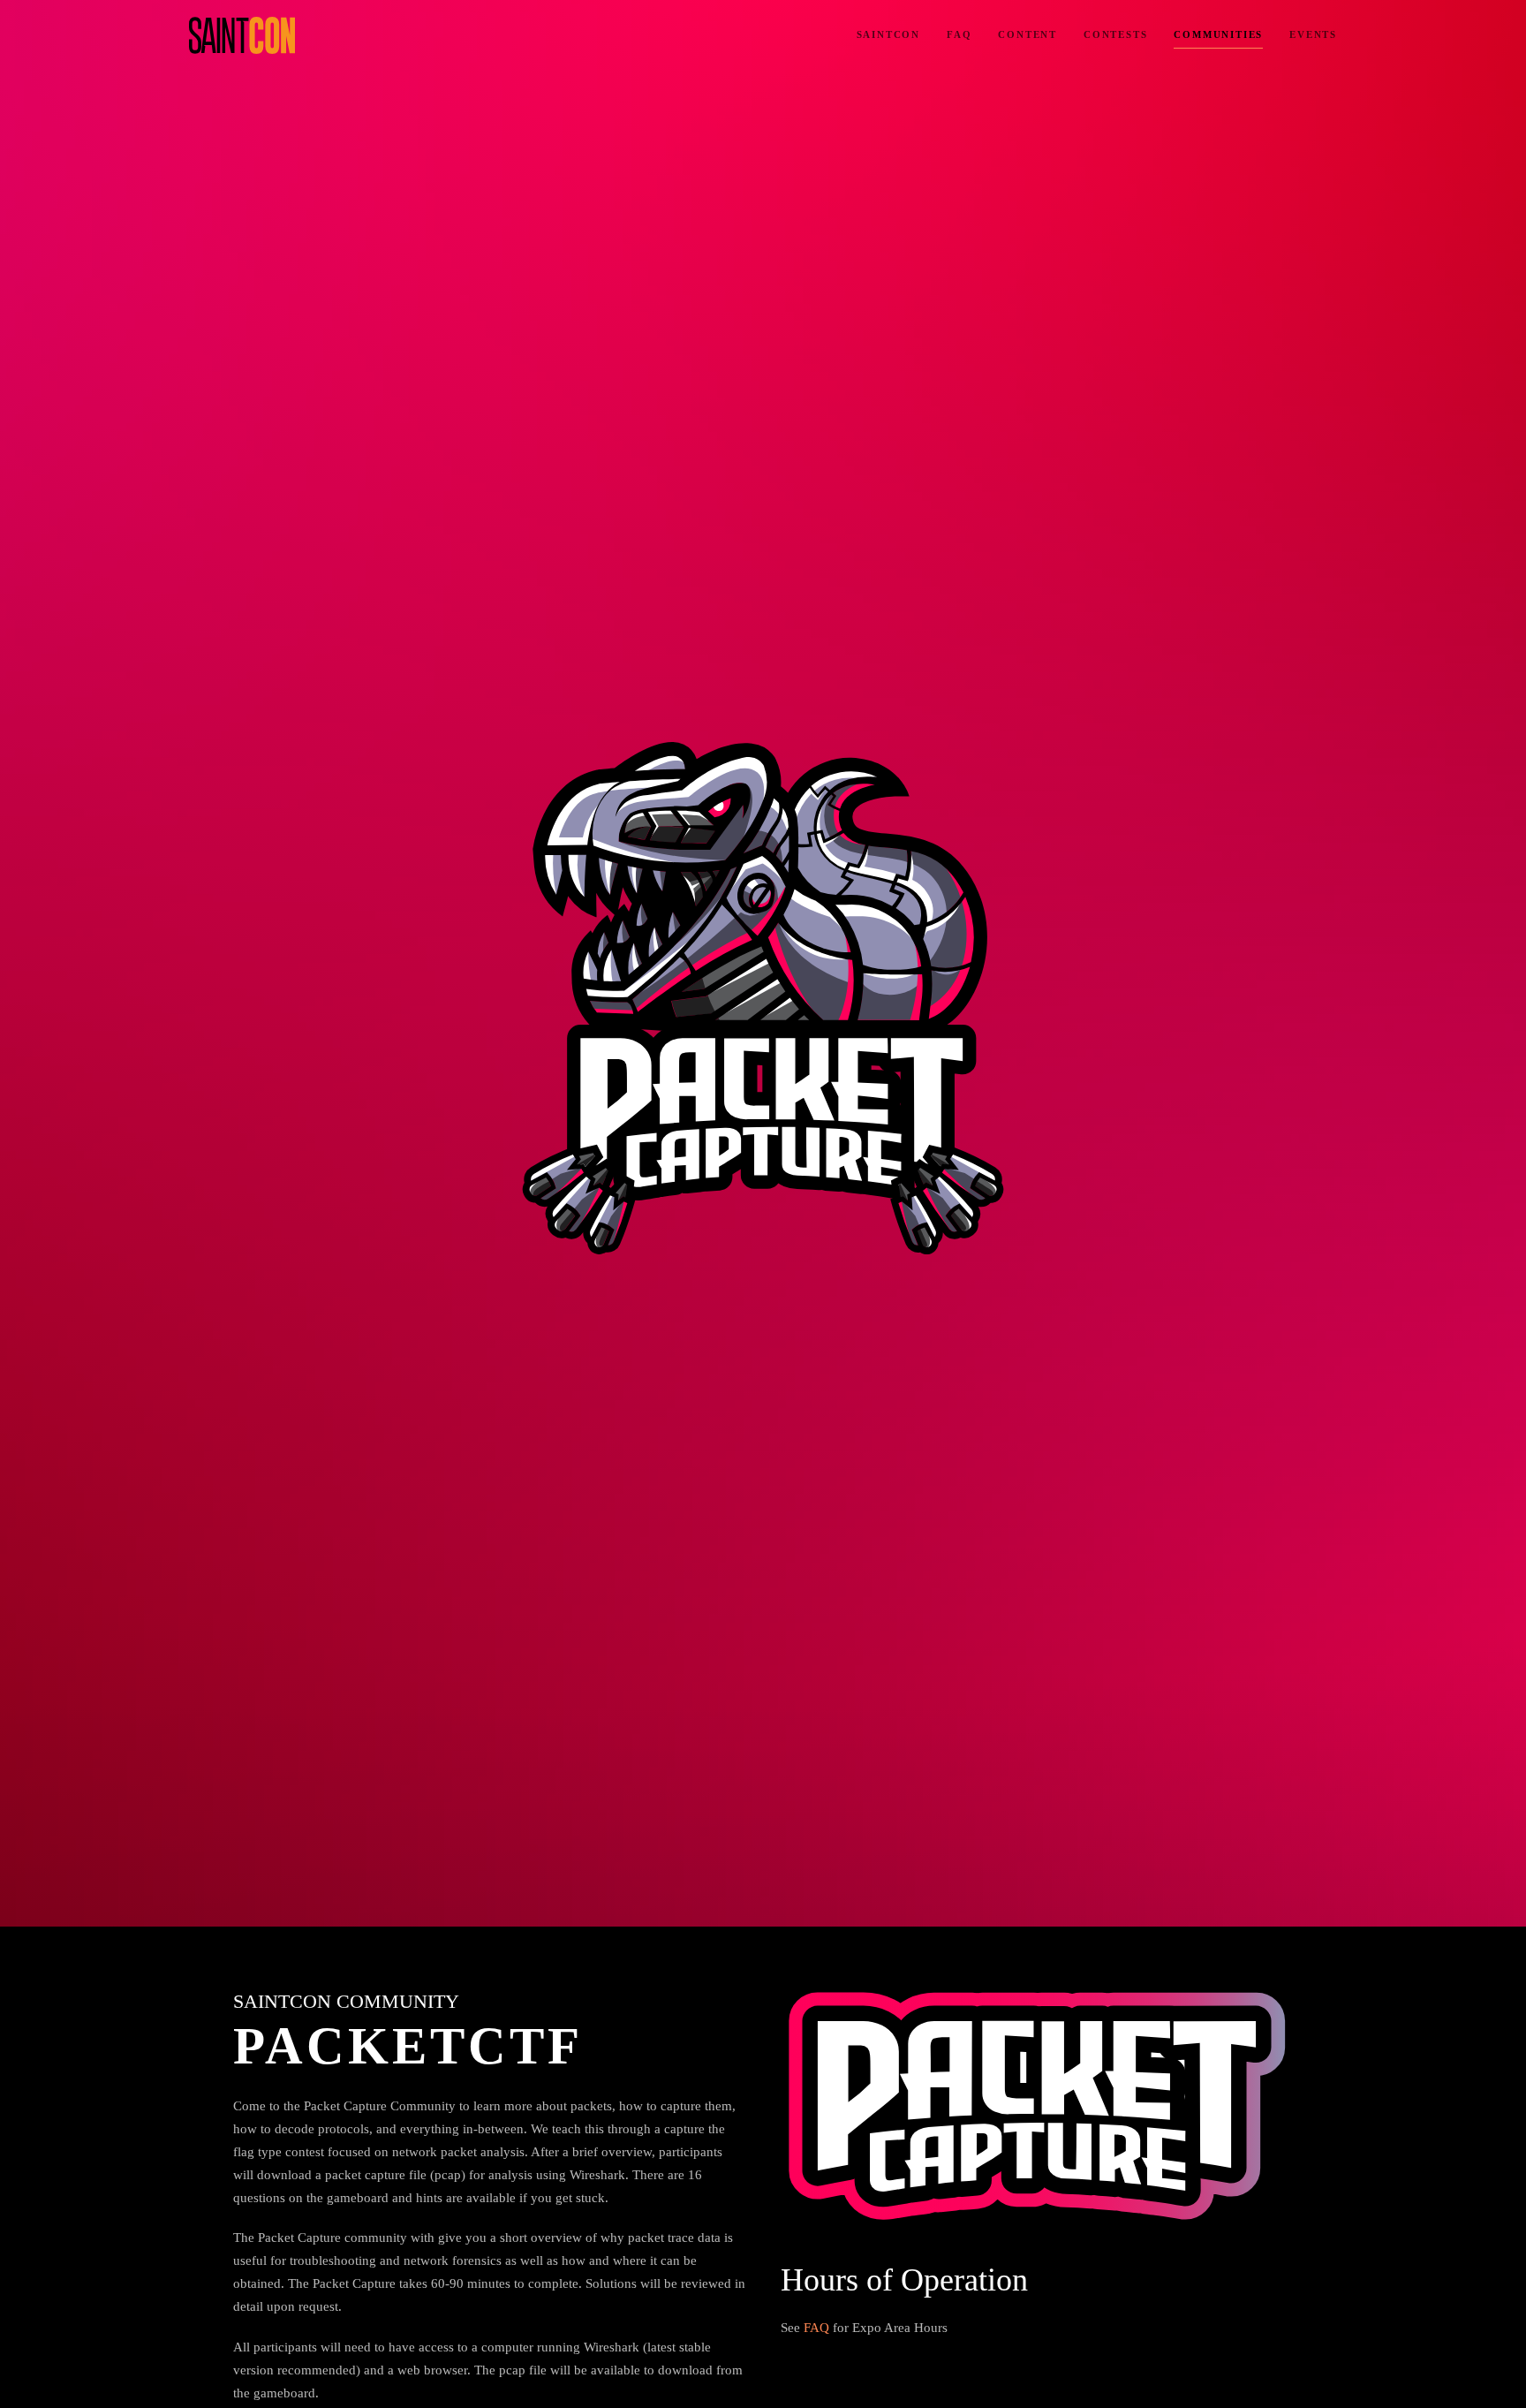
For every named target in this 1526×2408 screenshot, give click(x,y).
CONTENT (1027, 34)
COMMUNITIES (1218, 34)
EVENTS (1313, 34)
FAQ (959, 34)
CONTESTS (1115, 34)
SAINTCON (888, 34)
